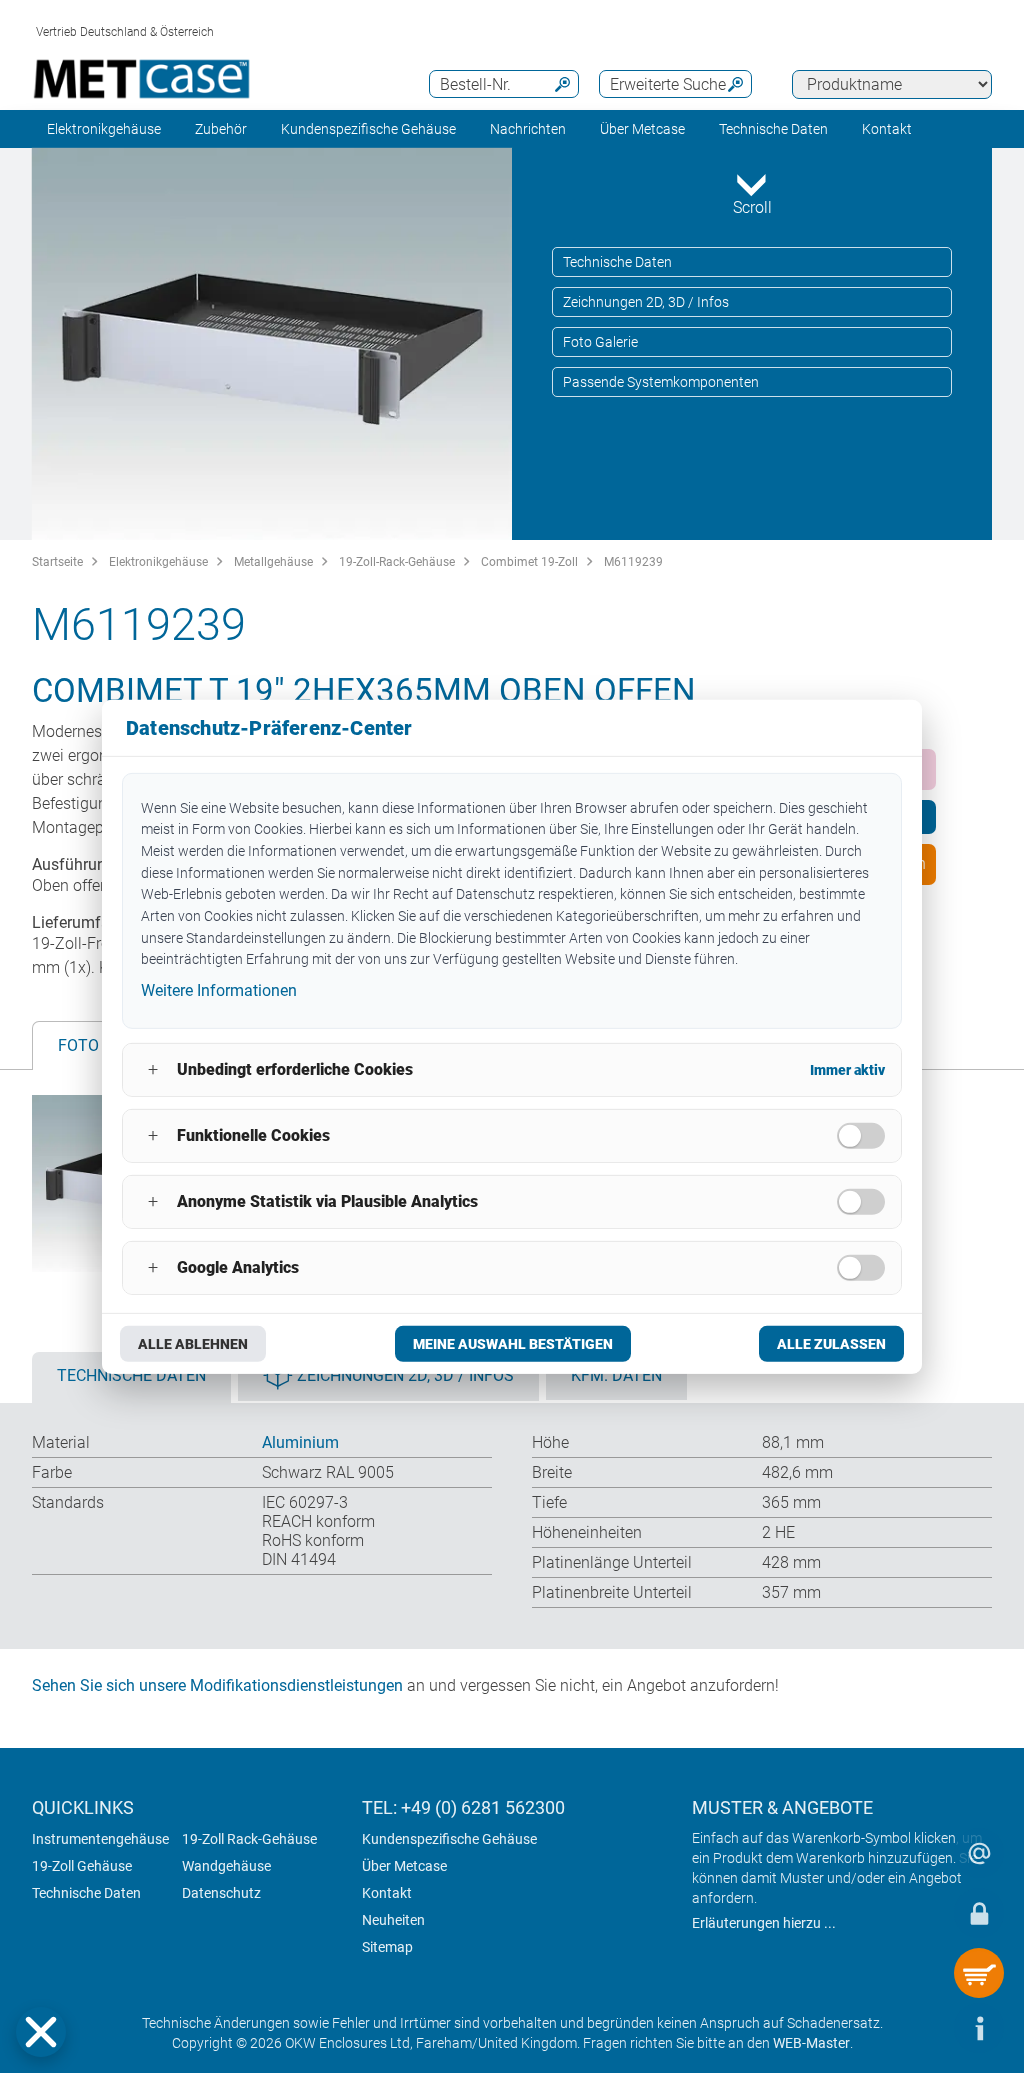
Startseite (57, 562)
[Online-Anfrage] (979, 1853)
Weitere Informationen (219, 990)
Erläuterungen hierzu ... (764, 1923)
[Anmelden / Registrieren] (979, 1913)
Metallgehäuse (273, 562)
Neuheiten (393, 1920)
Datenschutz (221, 1893)
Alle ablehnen (193, 1344)
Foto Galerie (600, 342)
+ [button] (153, 1069)
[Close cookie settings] (41, 2032)
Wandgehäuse (226, 1866)
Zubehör (221, 129)
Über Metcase (404, 1866)
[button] (41, 2032)
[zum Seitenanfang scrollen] (919, 2028)
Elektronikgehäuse (104, 129)
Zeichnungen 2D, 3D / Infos (646, 302)
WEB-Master (811, 2043)
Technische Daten (617, 262)
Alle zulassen (831, 1344)
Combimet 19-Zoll (529, 562)
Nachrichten (528, 129)
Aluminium (300, 1442)
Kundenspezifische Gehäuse (368, 129)
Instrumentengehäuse (100, 1839)
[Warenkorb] (979, 1973)
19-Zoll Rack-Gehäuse (249, 1839)
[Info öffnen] (979, 2028)
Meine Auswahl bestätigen (513, 1344)
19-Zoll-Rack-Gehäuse (397, 562)
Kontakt (387, 1893)
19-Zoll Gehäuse (82, 1866)
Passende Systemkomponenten (661, 382)
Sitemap (387, 1947)
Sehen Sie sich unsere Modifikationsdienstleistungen (217, 1685)
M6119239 (633, 562)
